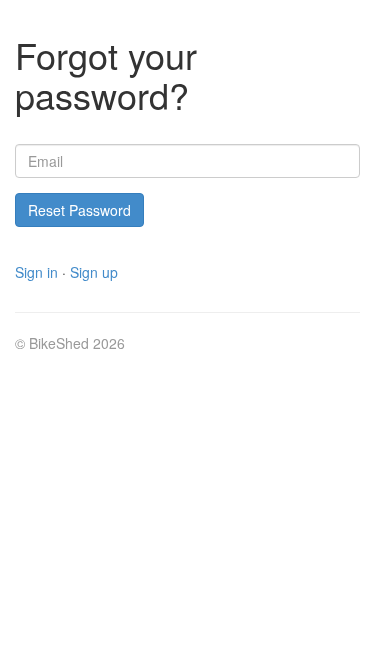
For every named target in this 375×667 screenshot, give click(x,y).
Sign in (36, 272)
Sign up (94, 272)
